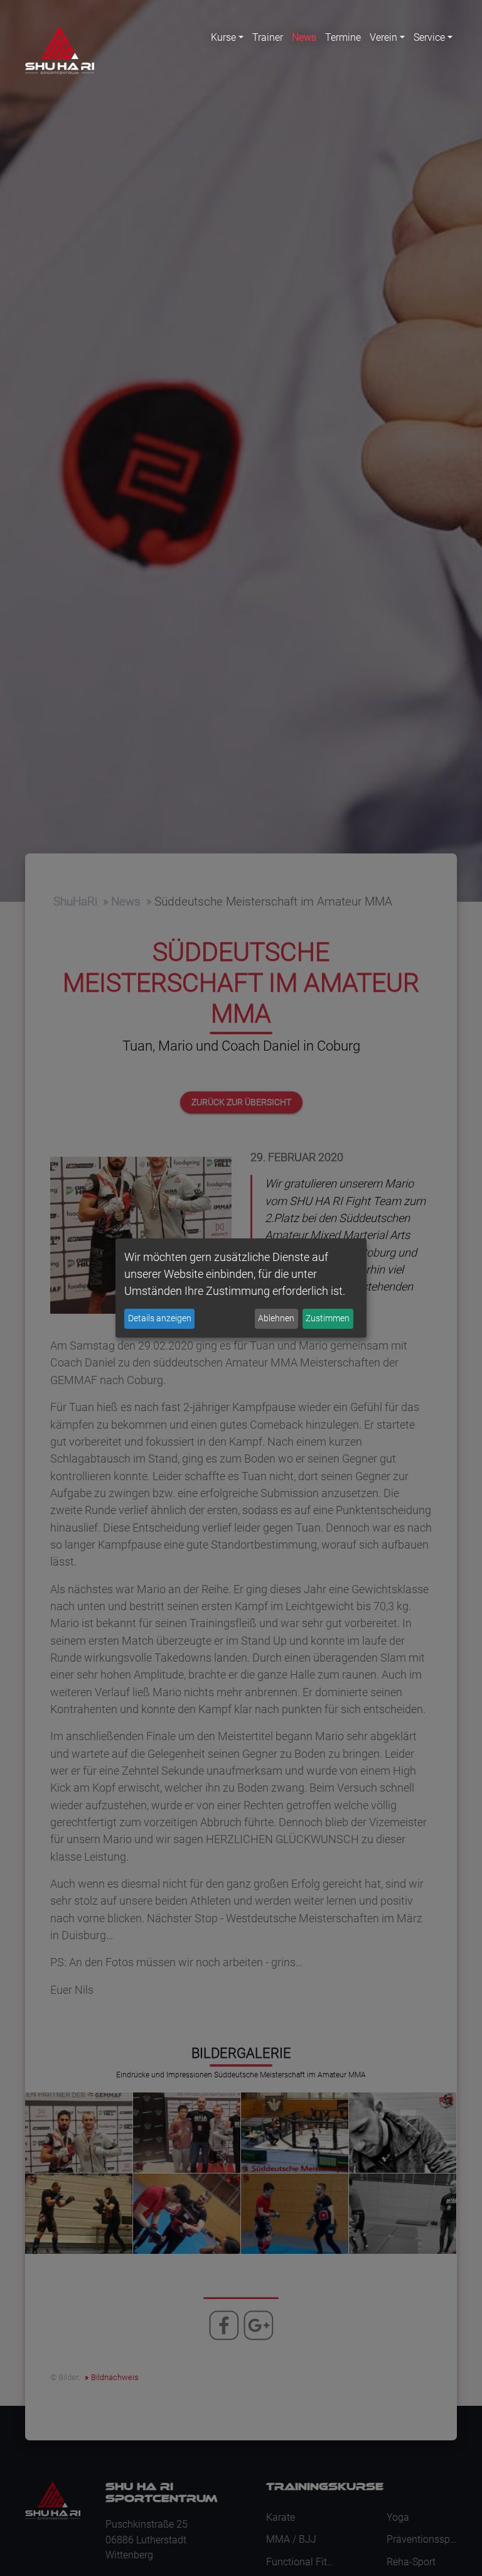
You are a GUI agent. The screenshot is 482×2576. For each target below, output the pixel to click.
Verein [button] (383, 37)
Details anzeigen (160, 1318)
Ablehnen (276, 1318)
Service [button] (429, 37)
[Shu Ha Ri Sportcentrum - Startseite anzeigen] (60, 50)
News (304, 37)
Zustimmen (328, 1318)
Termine (343, 37)
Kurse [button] (223, 37)
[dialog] (241, 1288)
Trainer (268, 37)
